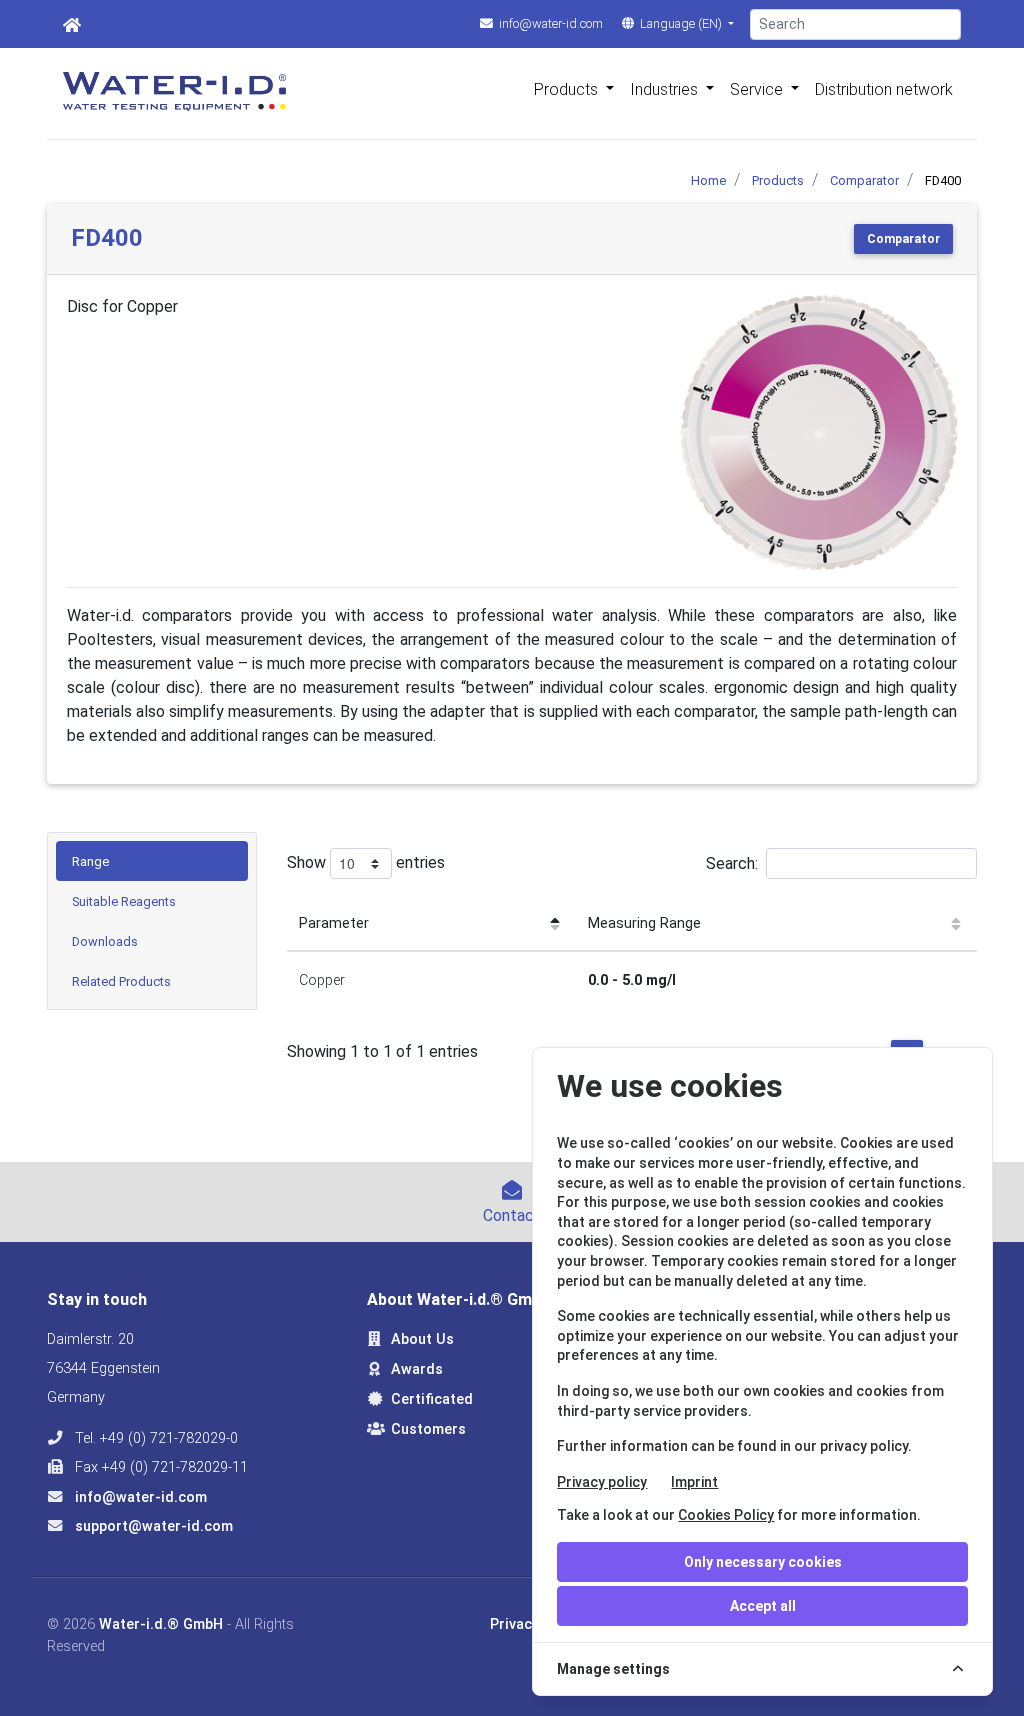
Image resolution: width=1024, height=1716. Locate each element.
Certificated (432, 1399)
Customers (428, 1429)
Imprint (694, 1482)
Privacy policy (602, 1482)
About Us (422, 1339)
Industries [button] (666, 89)
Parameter (334, 923)
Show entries (366, 862)
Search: (732, 863)
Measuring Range (644, 923)
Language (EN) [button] (681, 23)
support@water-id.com (152, 1526)
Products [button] (568, 89)
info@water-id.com (549, 23)
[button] (700, 433)
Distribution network (884, 89)
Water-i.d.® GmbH (161, 1624)
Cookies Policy (726, 1515)
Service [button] (758, 89)
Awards (417, 1369)
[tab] (152, 861)
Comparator (903, 239)
